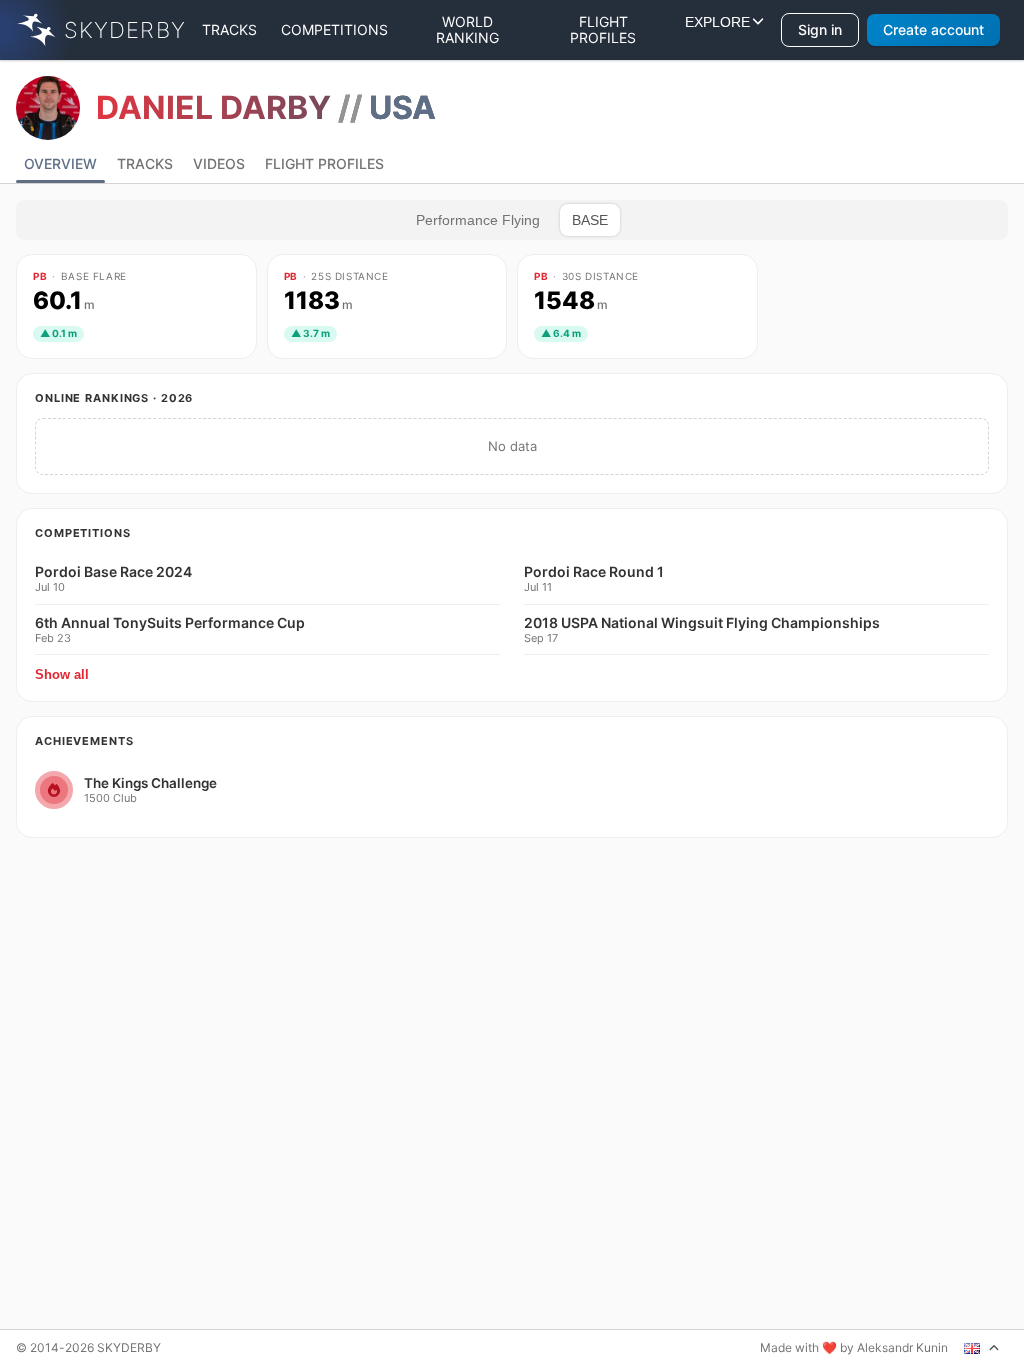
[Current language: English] (982, 1348)
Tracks (229, 29)
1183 (318, 301)
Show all (62, 674)
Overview (60, 163)
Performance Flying (478, 220)
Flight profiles (603, 29)
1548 (571, 301)
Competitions (334, 29)
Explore (717, 30)
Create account (933, 29)
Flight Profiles (324, 163)
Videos (219, 163)
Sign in (820, 29)
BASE (590, 220)
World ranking (467, 29)
